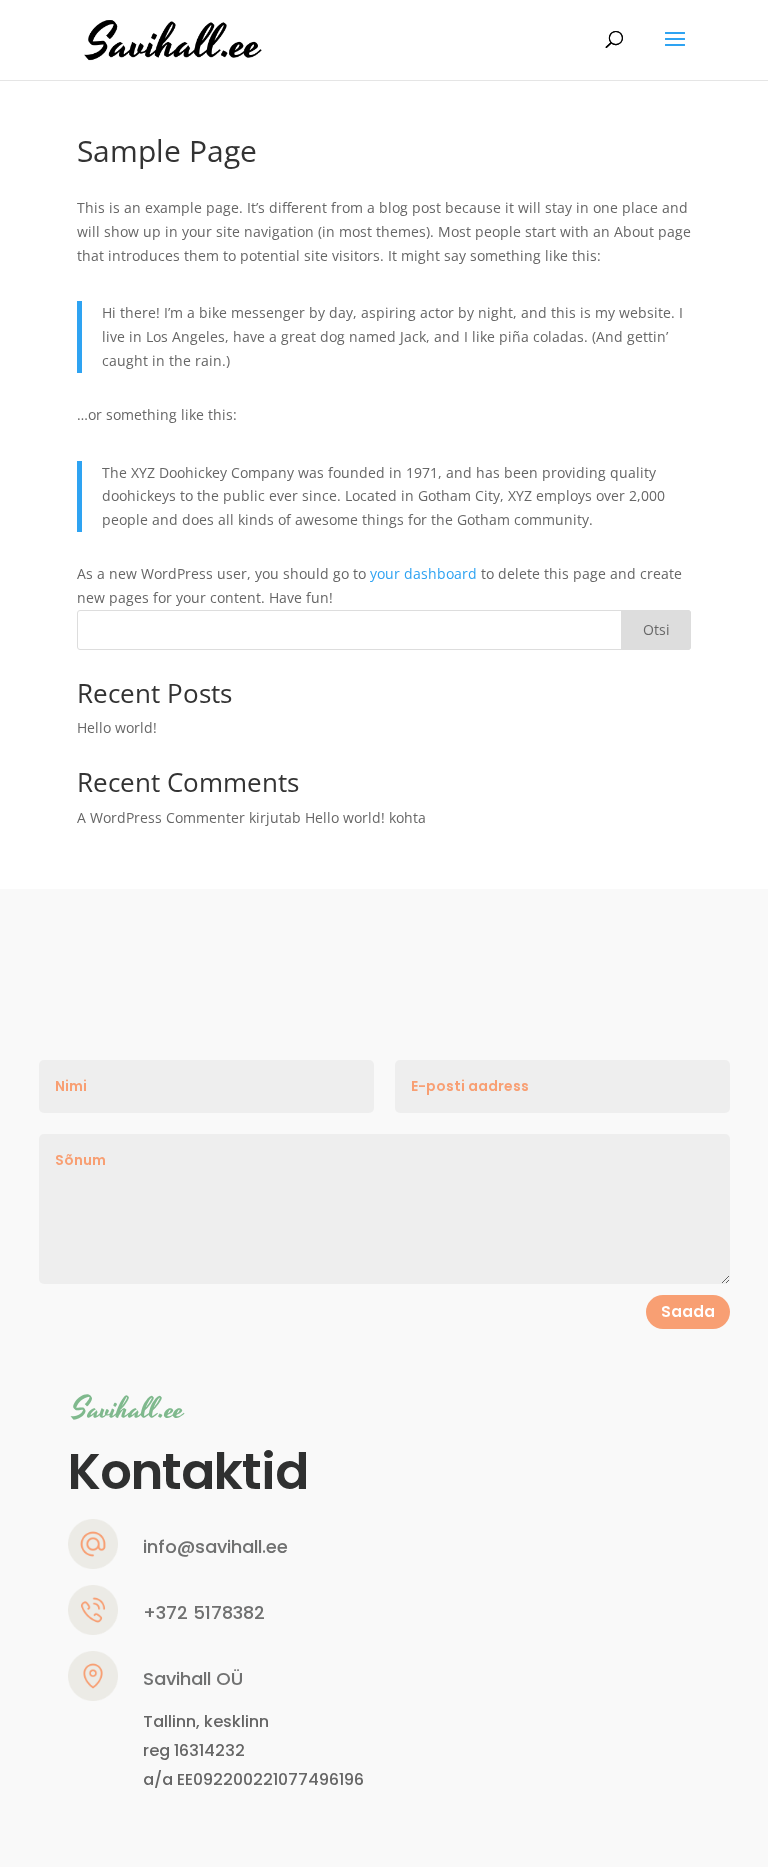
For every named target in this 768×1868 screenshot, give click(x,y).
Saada (688, 1311)
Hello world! (117, 727)
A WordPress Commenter (161, 817)
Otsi (656, 629)
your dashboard (423, 573)
